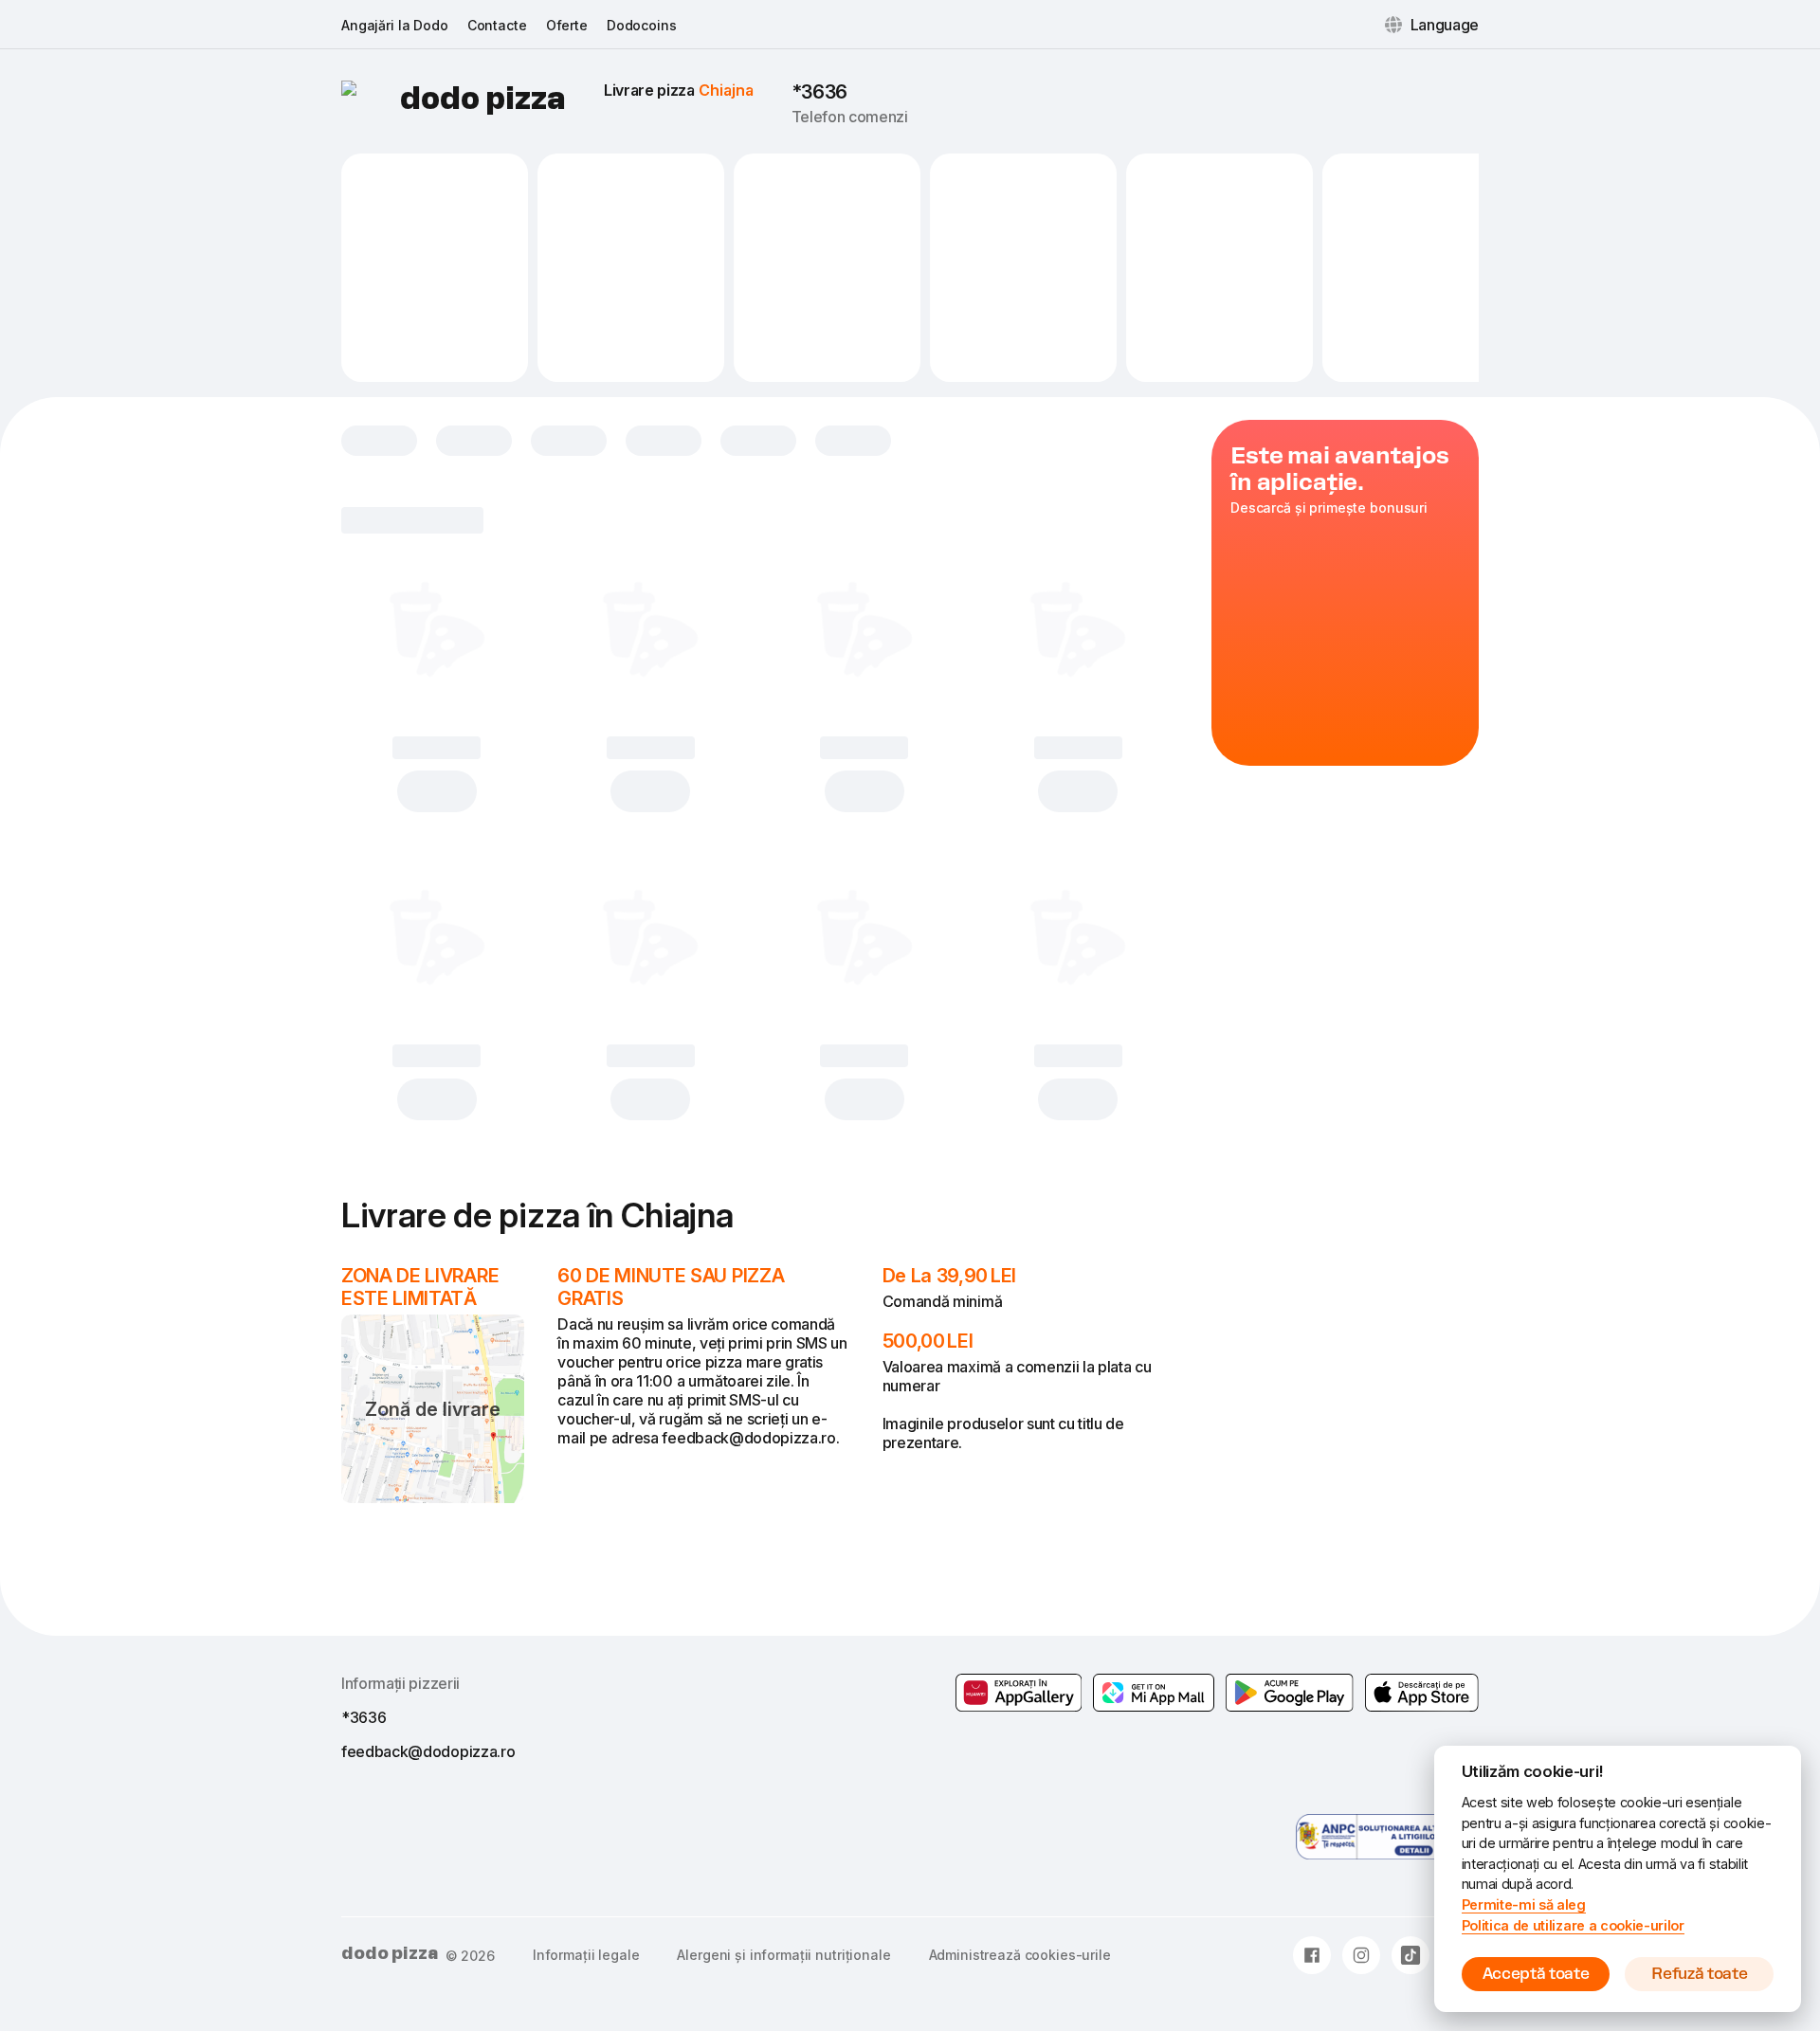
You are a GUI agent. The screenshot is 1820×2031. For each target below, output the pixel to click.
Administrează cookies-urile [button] (1020, 1955)
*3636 (819, 92)
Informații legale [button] (586, 1955)
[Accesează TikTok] (1410, 1955)
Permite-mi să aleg (1524, 1904)
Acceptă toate (1536, 1974)
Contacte (497, 25)
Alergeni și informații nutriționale (783, 1955)
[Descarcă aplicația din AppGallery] (1019, 1693)
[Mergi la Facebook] (1312, 1955)
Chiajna (726, 90)
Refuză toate (1699, 1974)
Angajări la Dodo (395, 25)
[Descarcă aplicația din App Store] (1422, 1693)
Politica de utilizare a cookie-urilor (1573, 1925)
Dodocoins (642, 25)
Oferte (567, 25)
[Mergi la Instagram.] (1361, 1955)
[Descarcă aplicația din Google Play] (1154, 1693)
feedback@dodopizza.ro (428, 1751)
